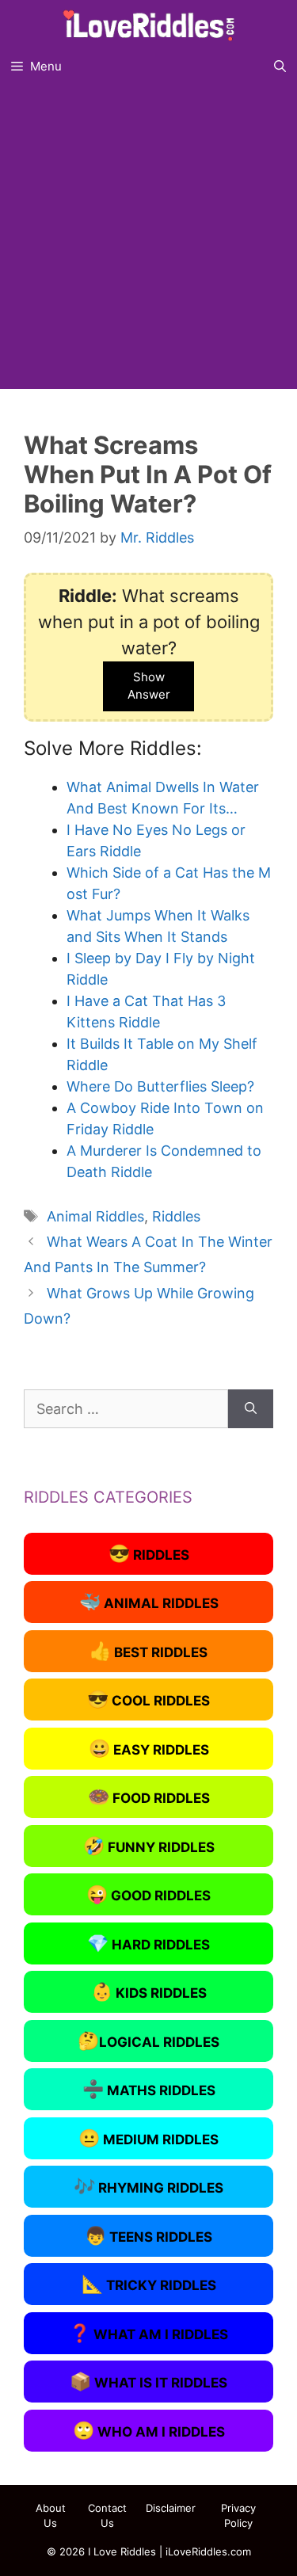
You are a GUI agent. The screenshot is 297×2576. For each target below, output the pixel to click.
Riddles (176, 1216)
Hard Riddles (148, 1943)
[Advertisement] (148, 240)
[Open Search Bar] (280, 67)
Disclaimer (171, 2508)
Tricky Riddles (149, 2284)
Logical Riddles (148, 2041)
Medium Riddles (148, 2138)
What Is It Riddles (148, 2381)
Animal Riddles (95, 1216)
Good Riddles (148, 1894)
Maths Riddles (149, 2089)
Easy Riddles (149, 1748)
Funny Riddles (149, 1846)
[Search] (251, 1409)
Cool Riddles (148, 1699)
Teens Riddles (148, 2235)
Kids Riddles (149, 1991)
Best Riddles (148, 1651)
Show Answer (149, 686)
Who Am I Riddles (149, 2430)
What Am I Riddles (148, 2333)
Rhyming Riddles (148, 2186)
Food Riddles (149, 1797)
